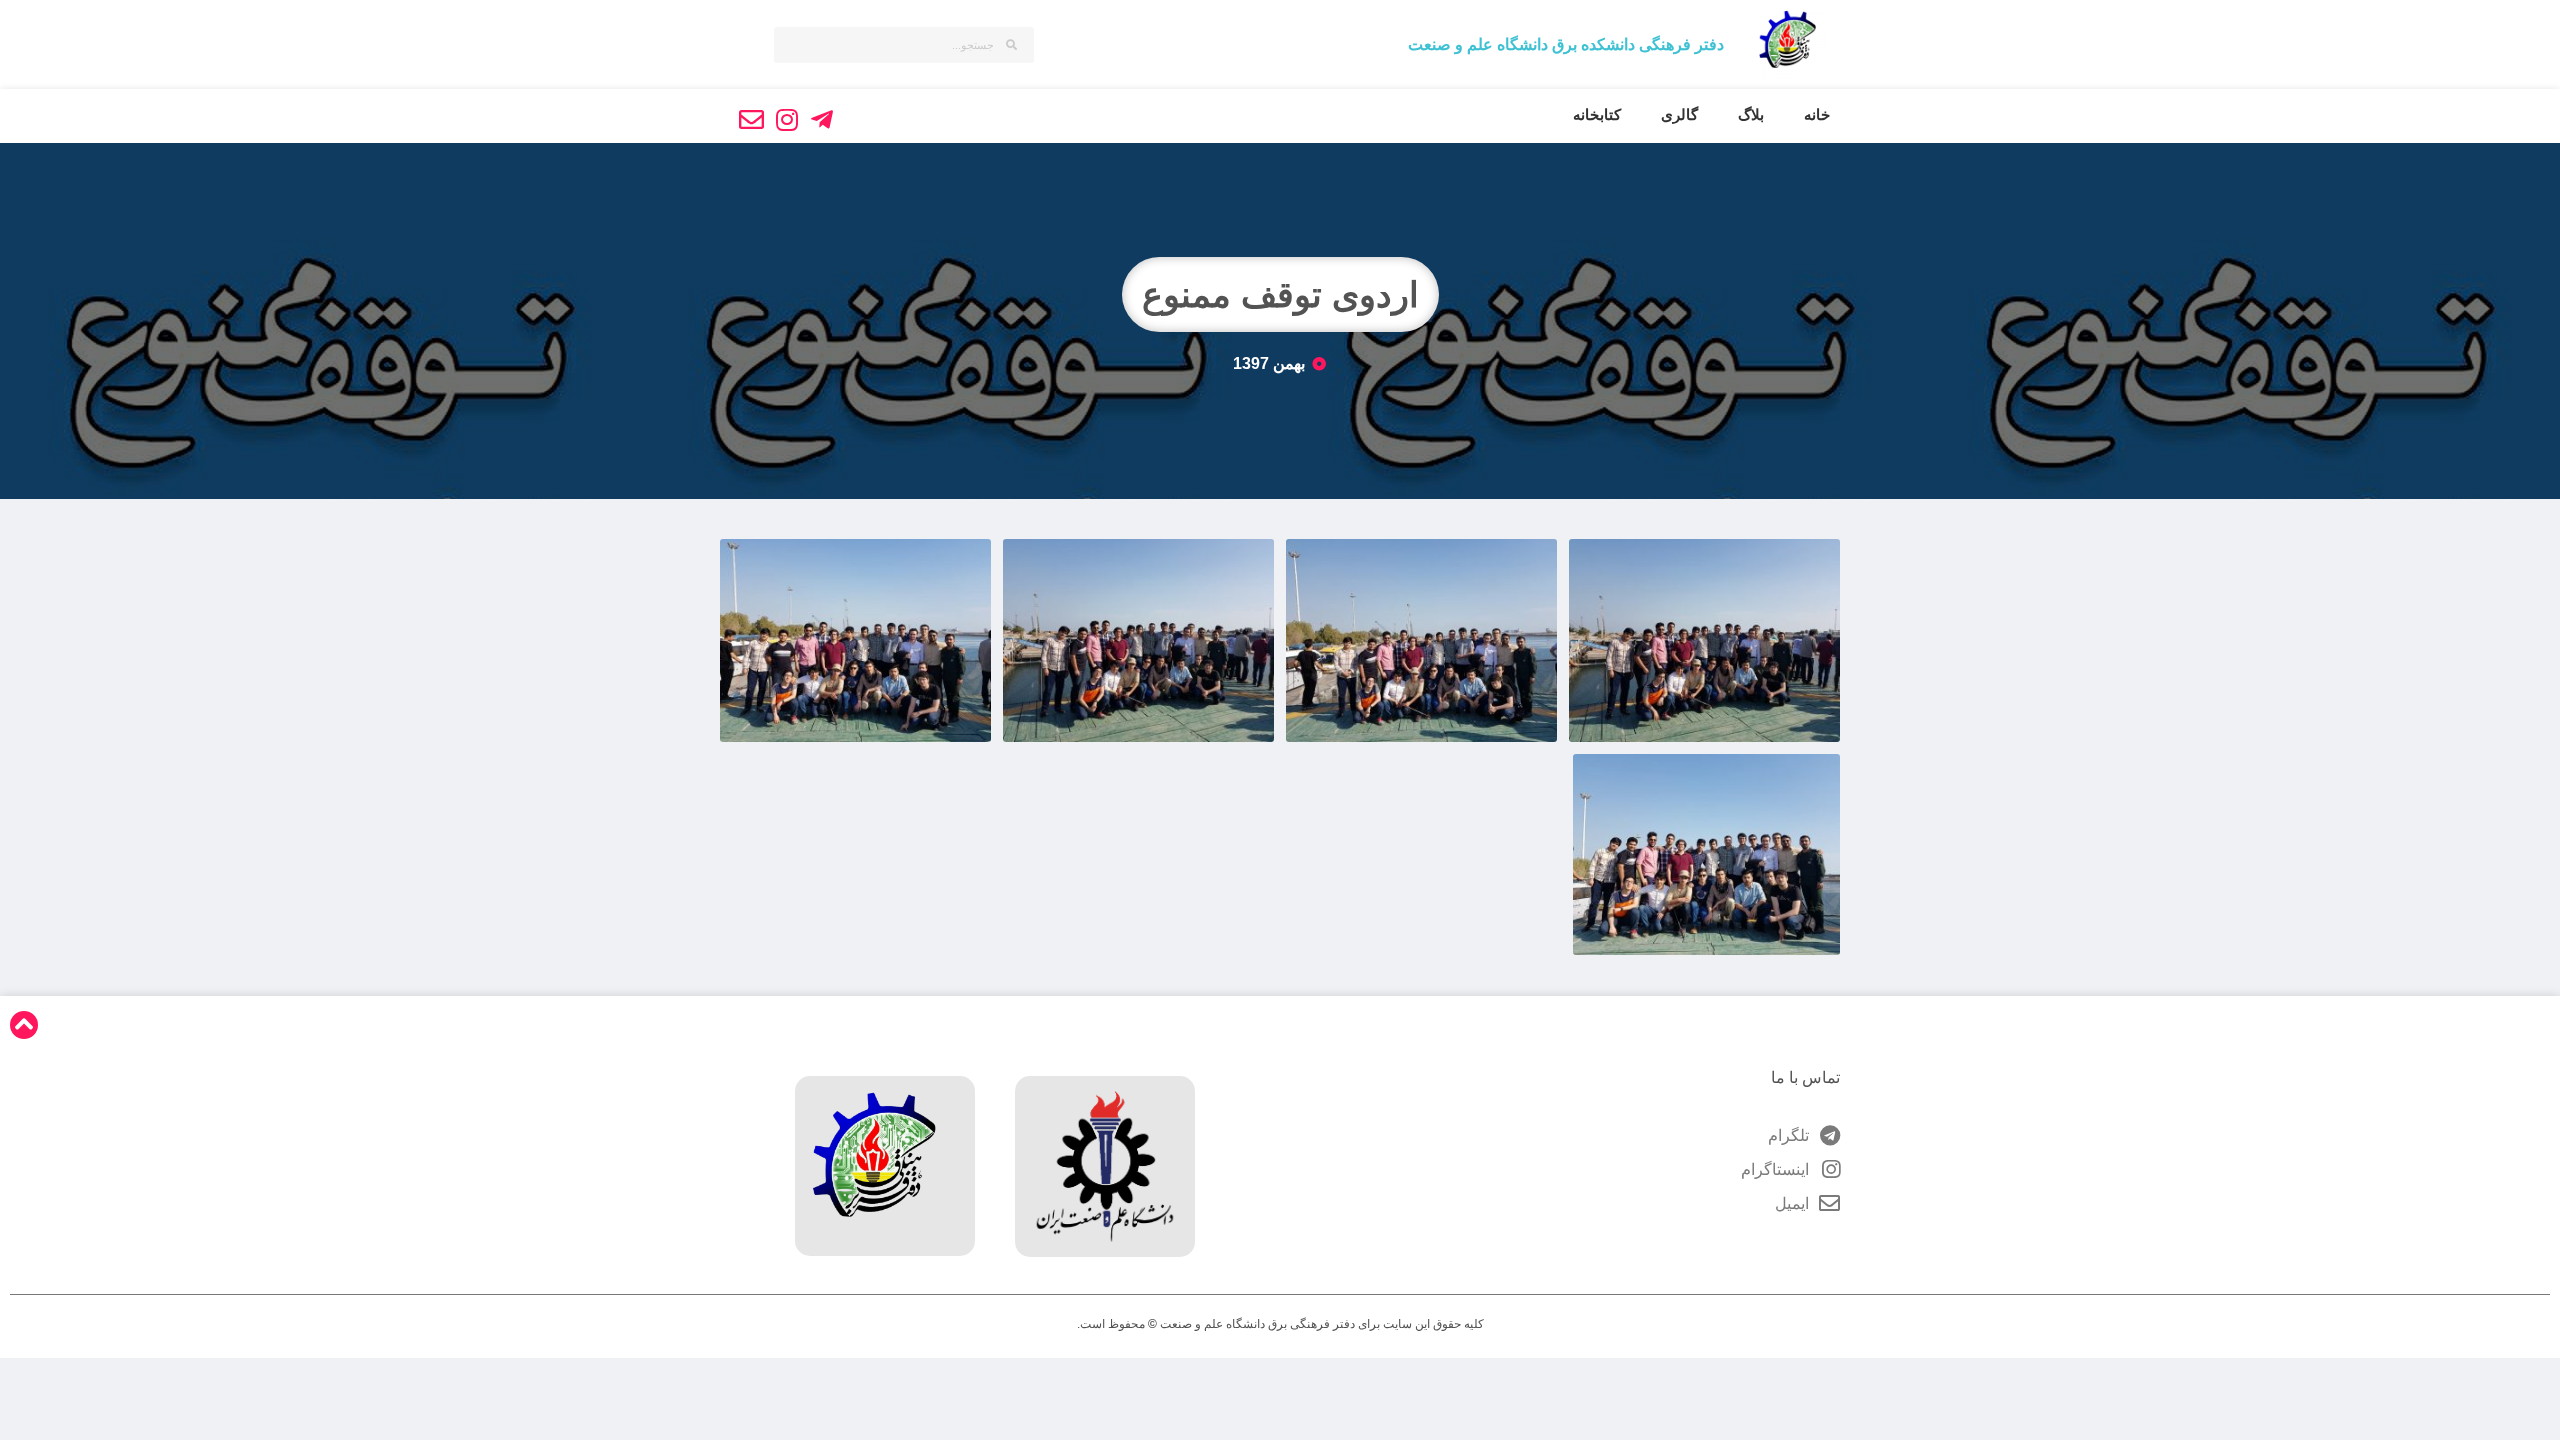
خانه (1817, 114)
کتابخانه (1597, 114)
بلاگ (1751, 114)
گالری (1679, 114)
